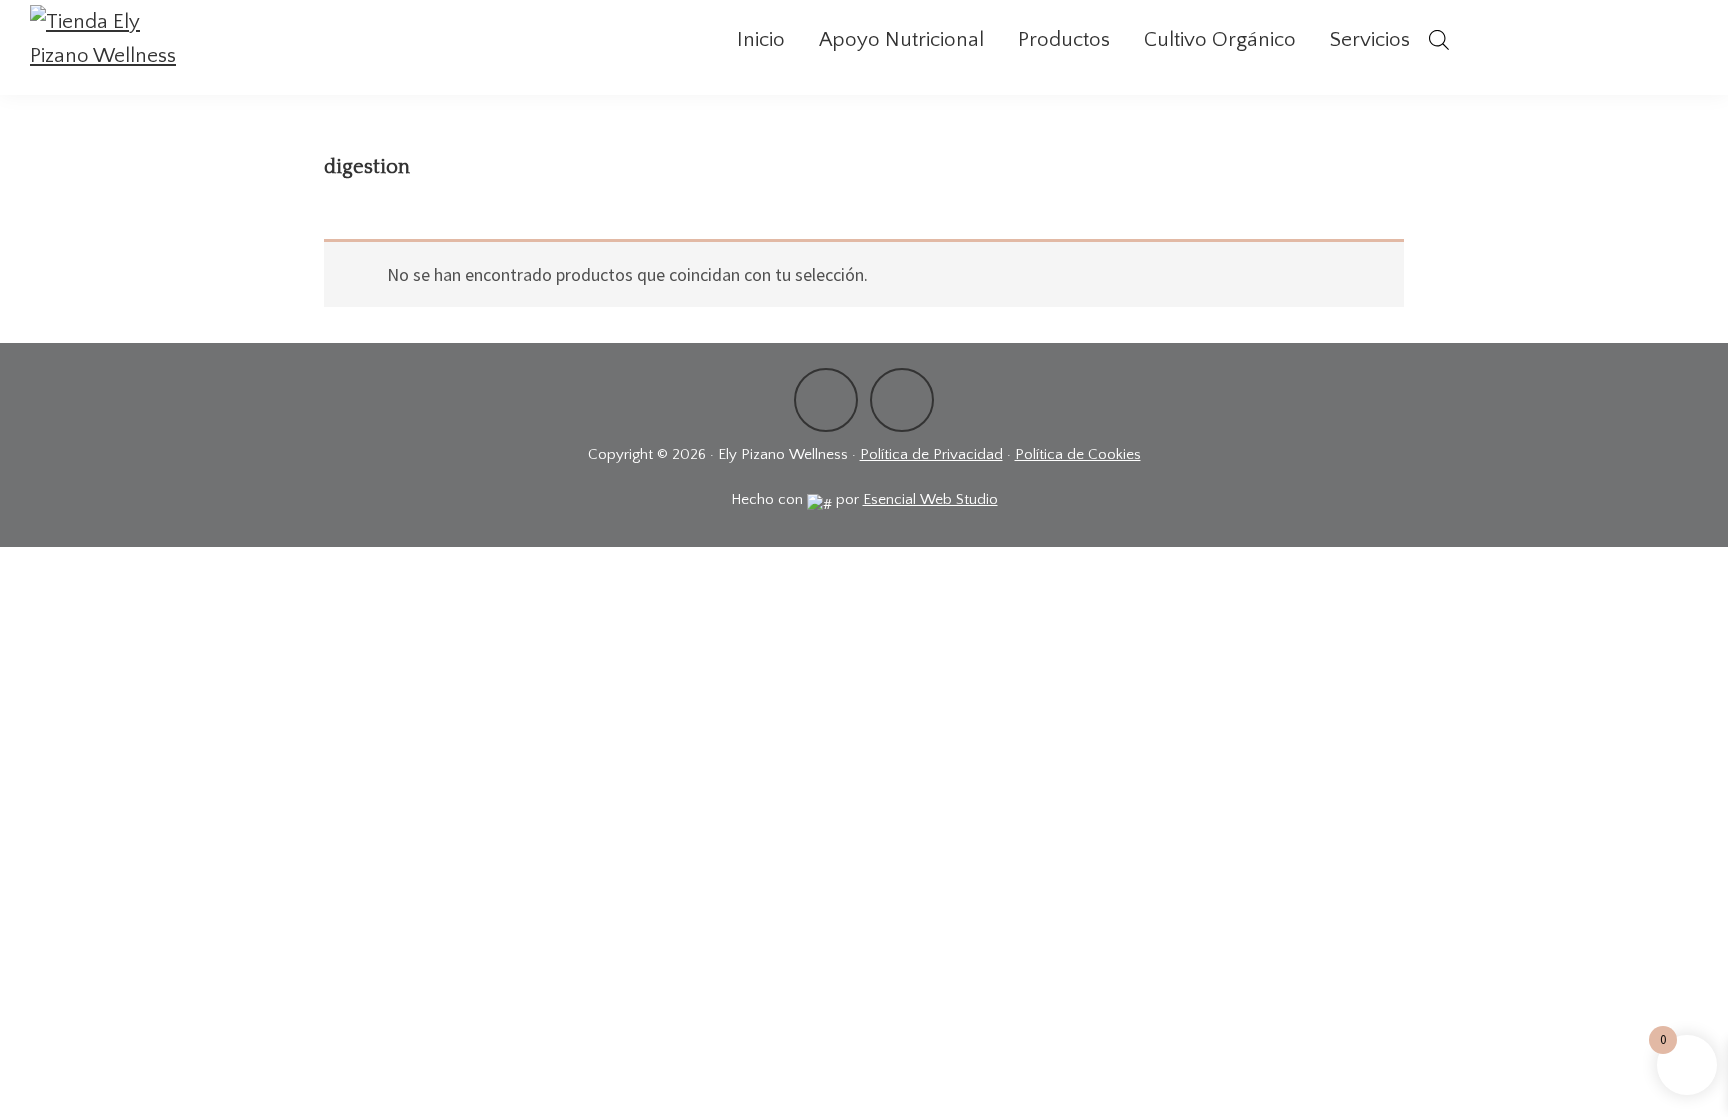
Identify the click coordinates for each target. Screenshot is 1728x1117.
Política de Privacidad (931, 454)
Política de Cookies (1078, 454)
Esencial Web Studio (930, 499)
